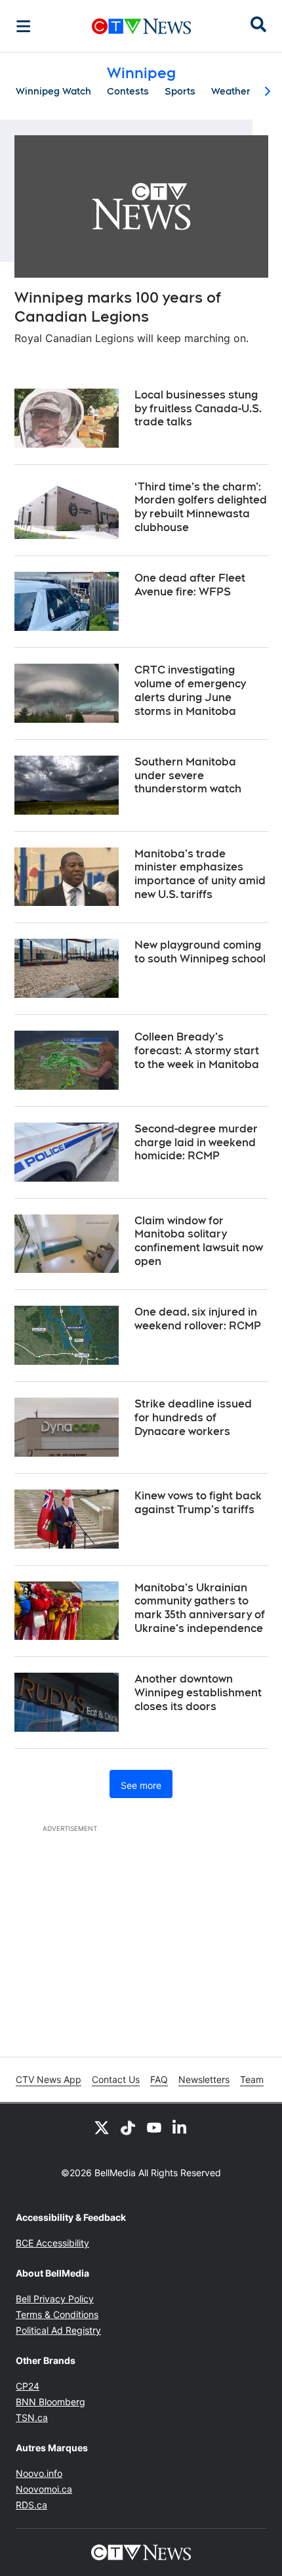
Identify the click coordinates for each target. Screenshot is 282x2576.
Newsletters (204, 2079)
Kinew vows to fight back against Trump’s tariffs (198, 1503)
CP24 (28, 2386)
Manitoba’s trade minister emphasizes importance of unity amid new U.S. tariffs (200, 874)
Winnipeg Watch (53, 91)
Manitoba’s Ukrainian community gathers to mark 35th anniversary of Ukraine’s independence (200, 1608)
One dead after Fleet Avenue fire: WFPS (190, 585)
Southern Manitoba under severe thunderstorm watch (188, 776)
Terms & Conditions (57, 2314)
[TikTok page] (128, 2127)
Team (252, 2079)
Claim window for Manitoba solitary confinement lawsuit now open (199, 1241)
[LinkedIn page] (180, 2127)
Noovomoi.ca (44, 2489)
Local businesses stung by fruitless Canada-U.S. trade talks (198, 409)
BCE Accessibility (52, 2243)
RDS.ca (31, 2505)
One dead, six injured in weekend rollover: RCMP (198, 1319)
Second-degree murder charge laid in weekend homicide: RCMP (196, 1143)
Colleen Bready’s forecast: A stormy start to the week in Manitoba (197, 1051)
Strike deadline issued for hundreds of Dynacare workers (193, 1418)
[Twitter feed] (102, 2127)
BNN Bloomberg (50, 2402)
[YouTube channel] (154, 2127)
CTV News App (49, 2079)
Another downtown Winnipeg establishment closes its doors (198, 1693)
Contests (128, 91)
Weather (231, 91)
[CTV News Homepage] (141, 26)
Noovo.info (39, 2473)
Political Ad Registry (58, 2330)
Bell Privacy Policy (55, 2299)
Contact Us (116, 2079)
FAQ (159, 2079)
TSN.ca (32, 2417)
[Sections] (24, 26)
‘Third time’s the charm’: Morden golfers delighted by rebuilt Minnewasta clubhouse (201, 507)
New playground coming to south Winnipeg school (200, 952)
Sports (180, 91)
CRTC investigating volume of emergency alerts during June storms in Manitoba (190, 690)
